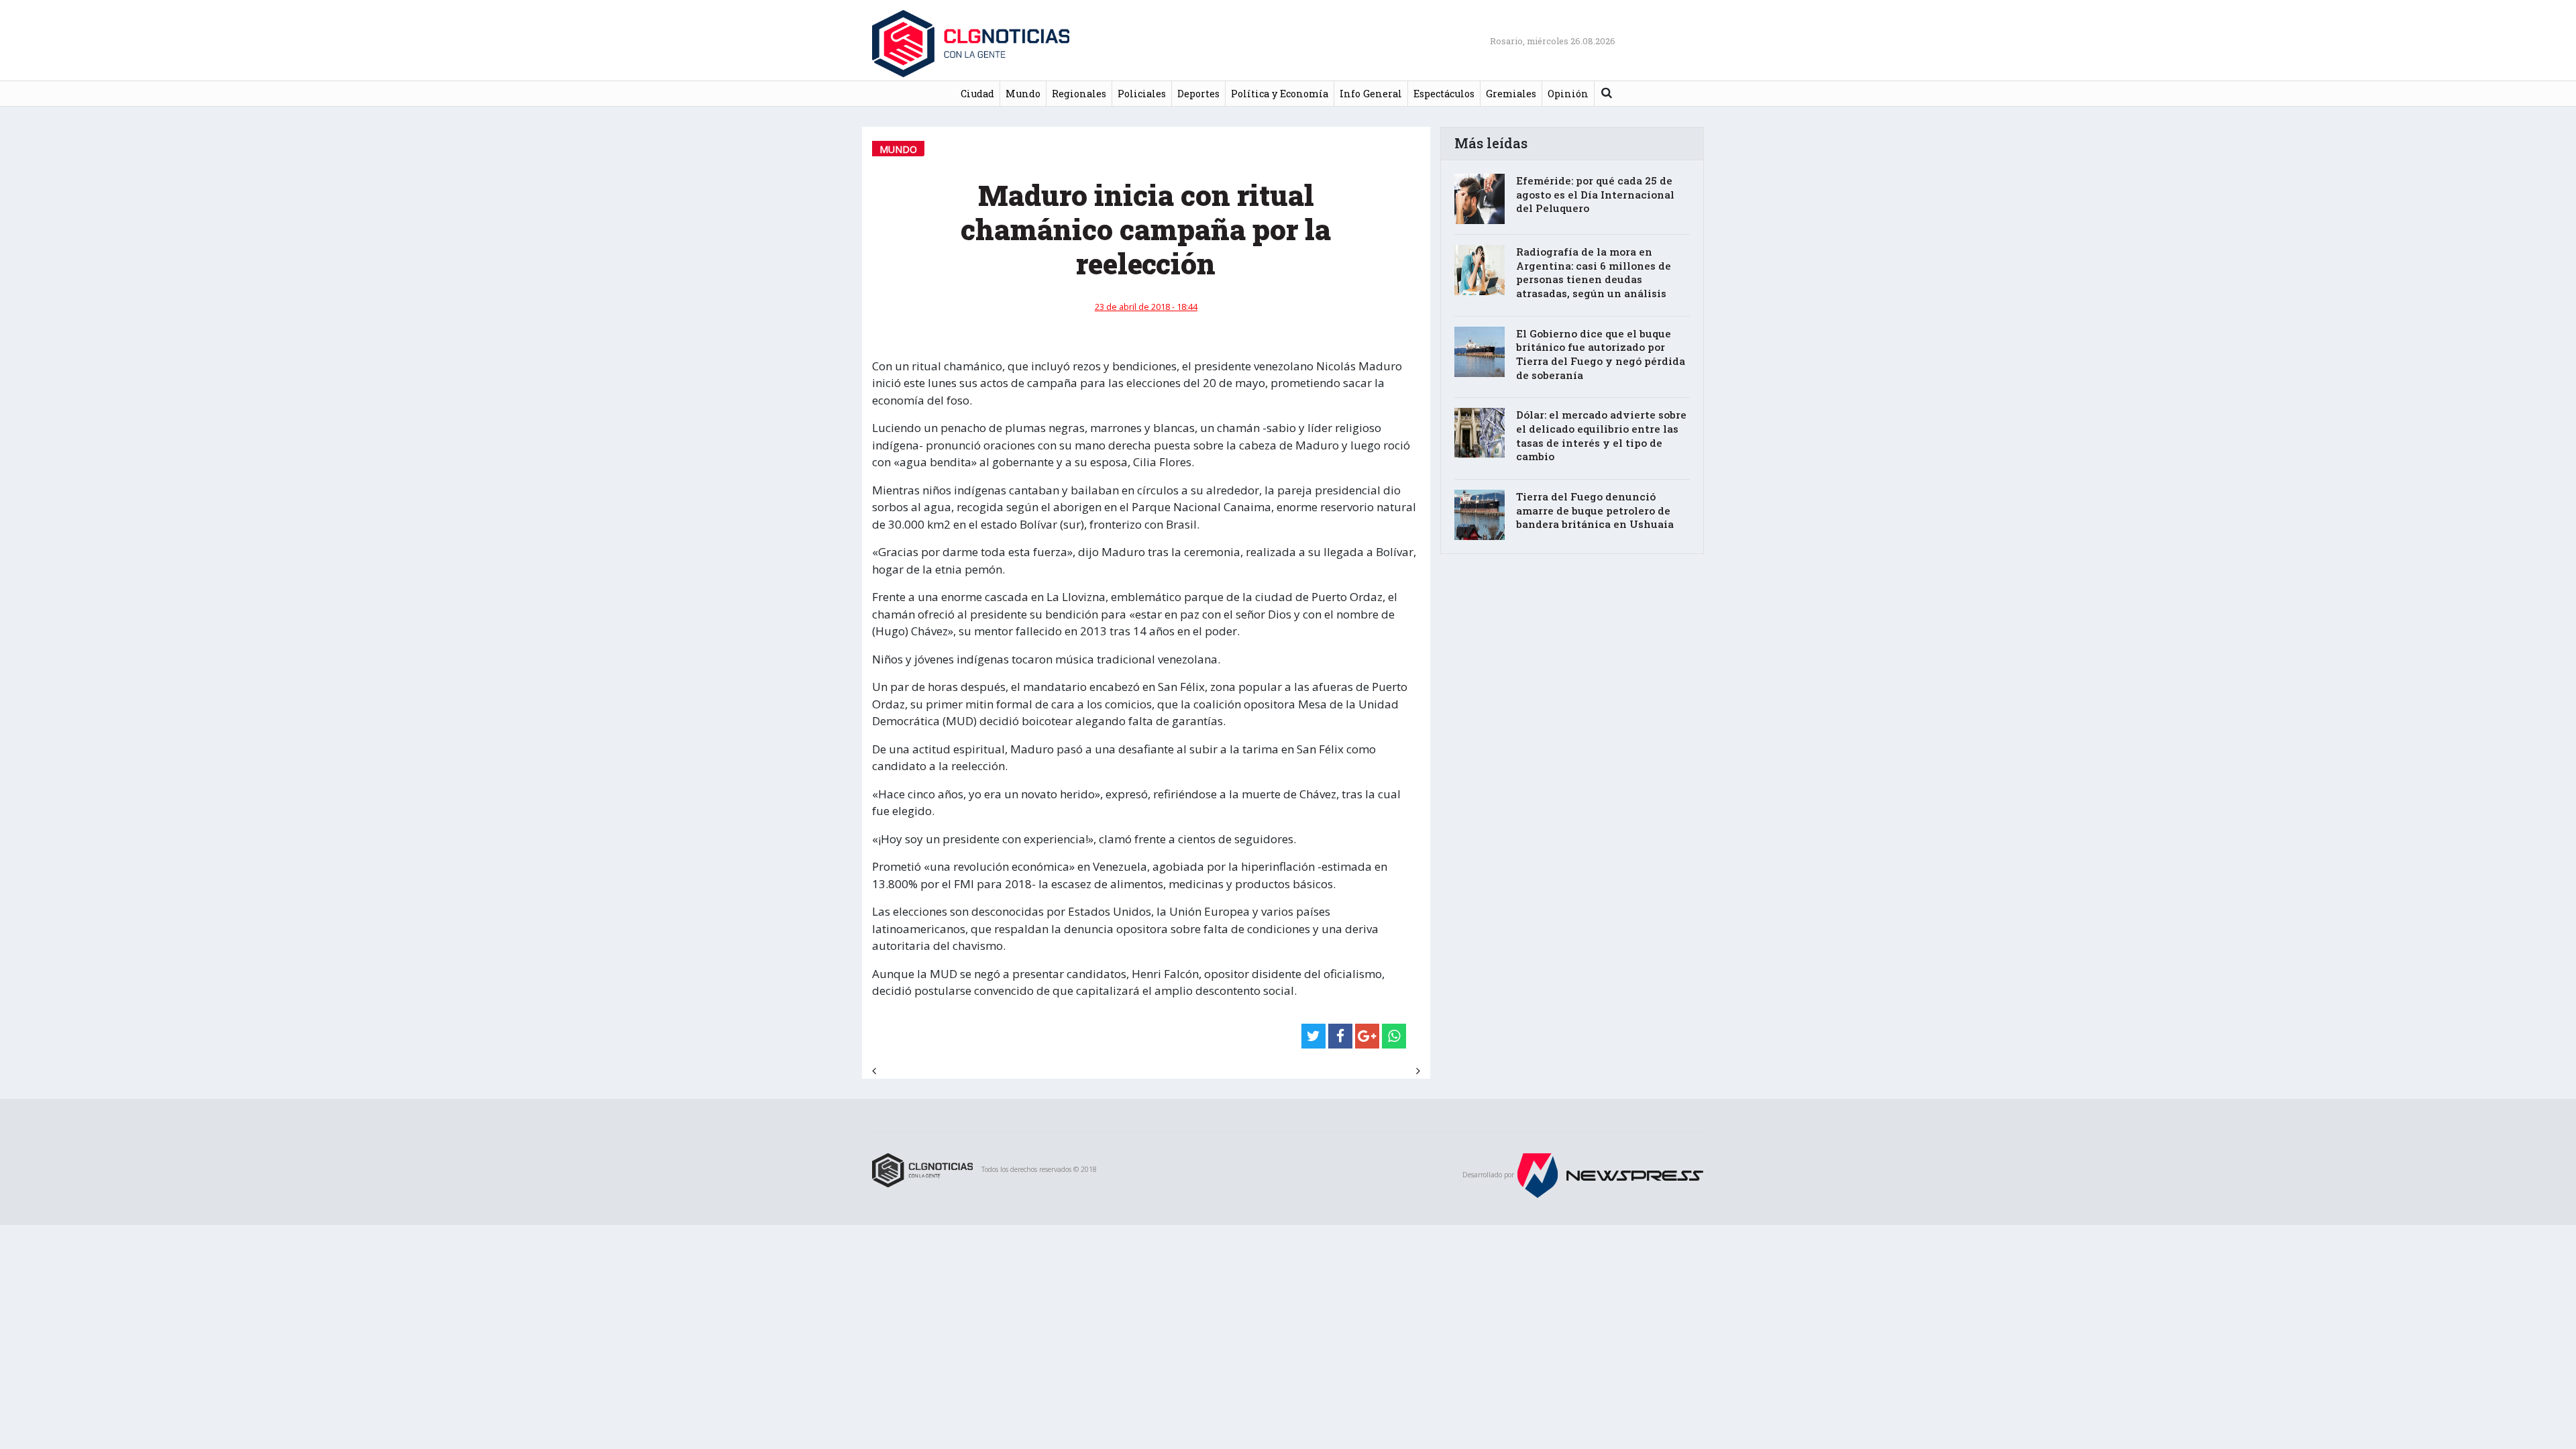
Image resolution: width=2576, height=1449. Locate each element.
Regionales (1079, 94)
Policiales (1142, 94)
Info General (1371, 94)
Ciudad (977, 94)
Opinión (1568, 94)
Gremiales (1511, 94)
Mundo (1023, 94)
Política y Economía (1280, 94)
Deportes (1198, 94)
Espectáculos (1444, 94)
